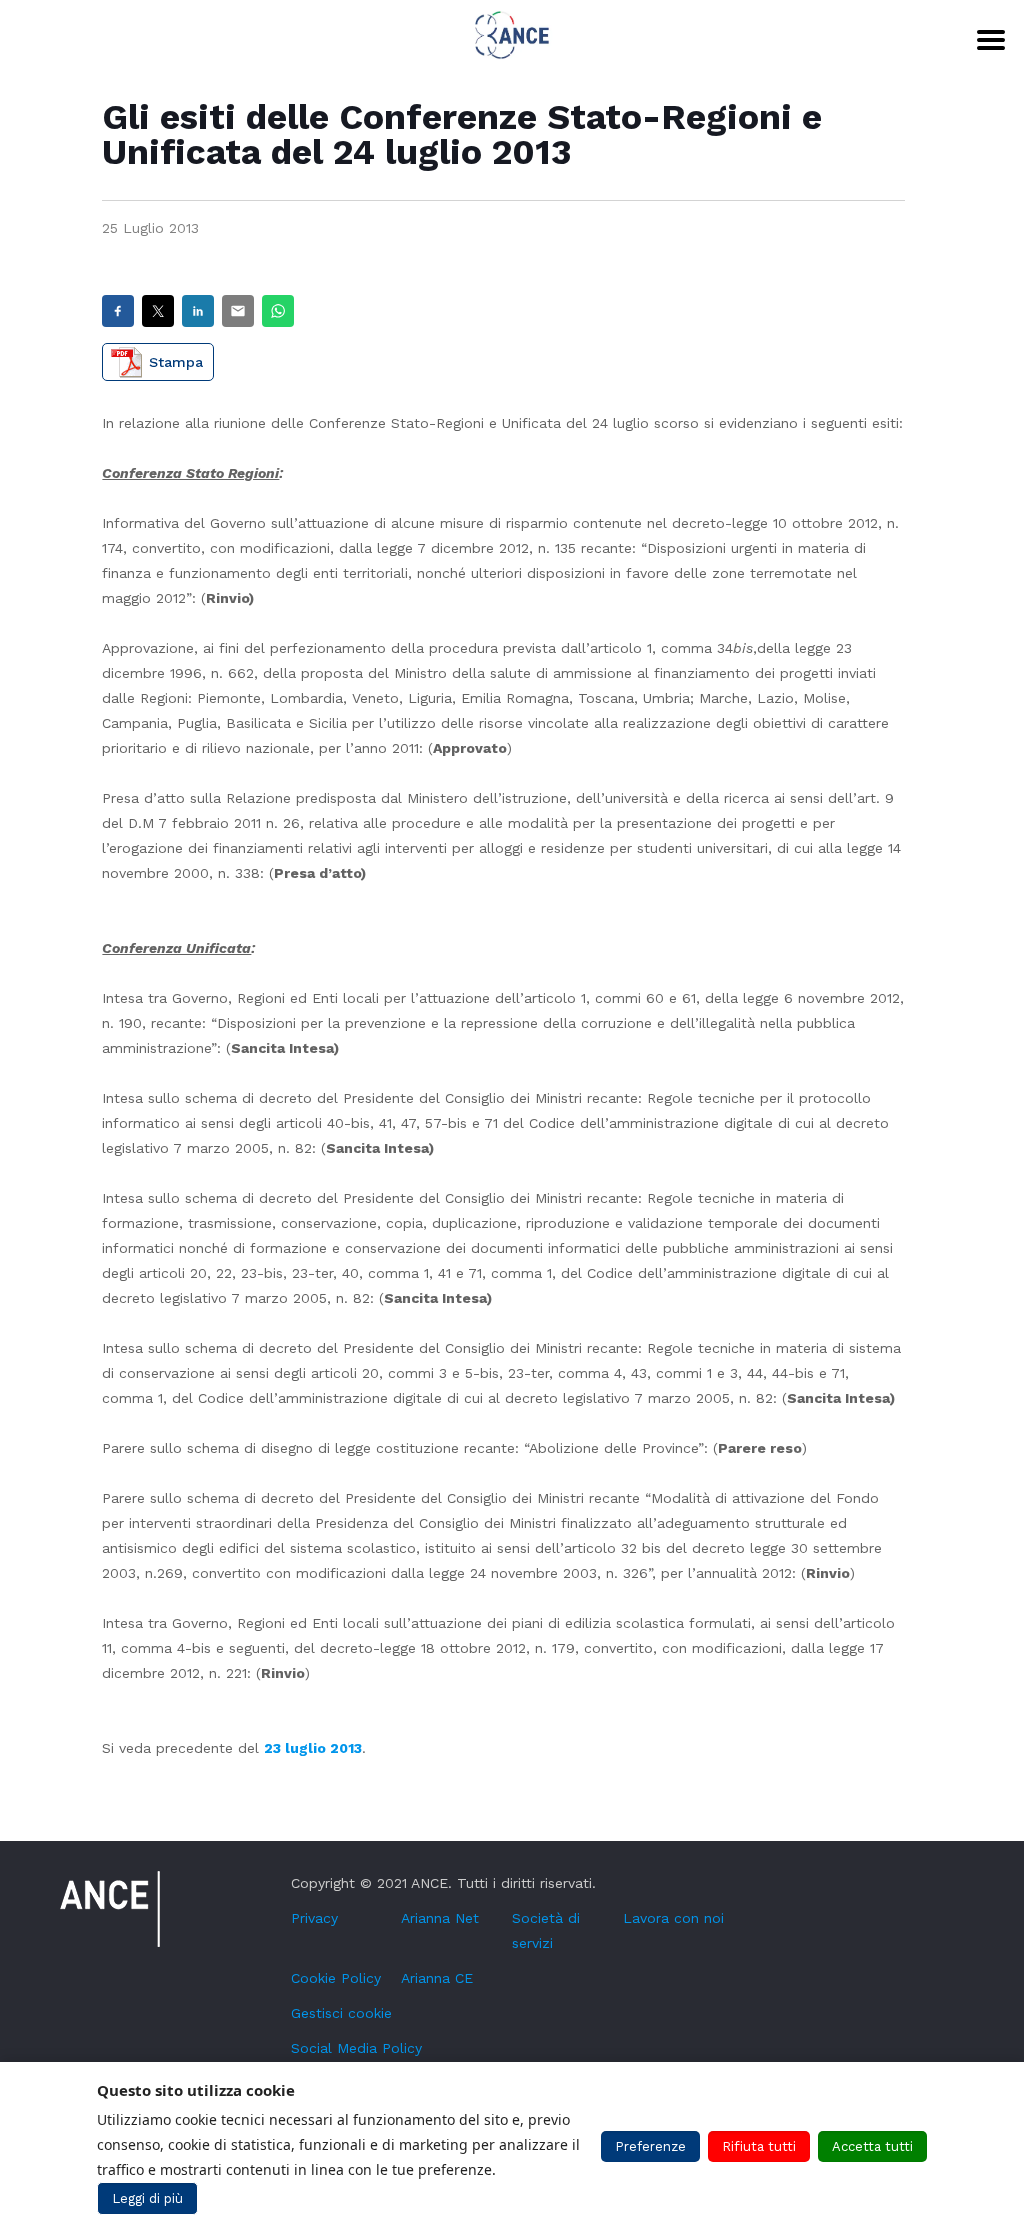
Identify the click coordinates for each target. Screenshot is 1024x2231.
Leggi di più (147, 2198)
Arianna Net (440, 1918)
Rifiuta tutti (759, 2146)
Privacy (314, 1918)
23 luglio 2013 (313, 1748)
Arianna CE (437, 1978)
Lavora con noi (673, 1918)
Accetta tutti (872, 2146)
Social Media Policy (356, 2048)
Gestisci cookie (341, 2013)
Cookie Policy (336, 1978)
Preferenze (650, 2146)
